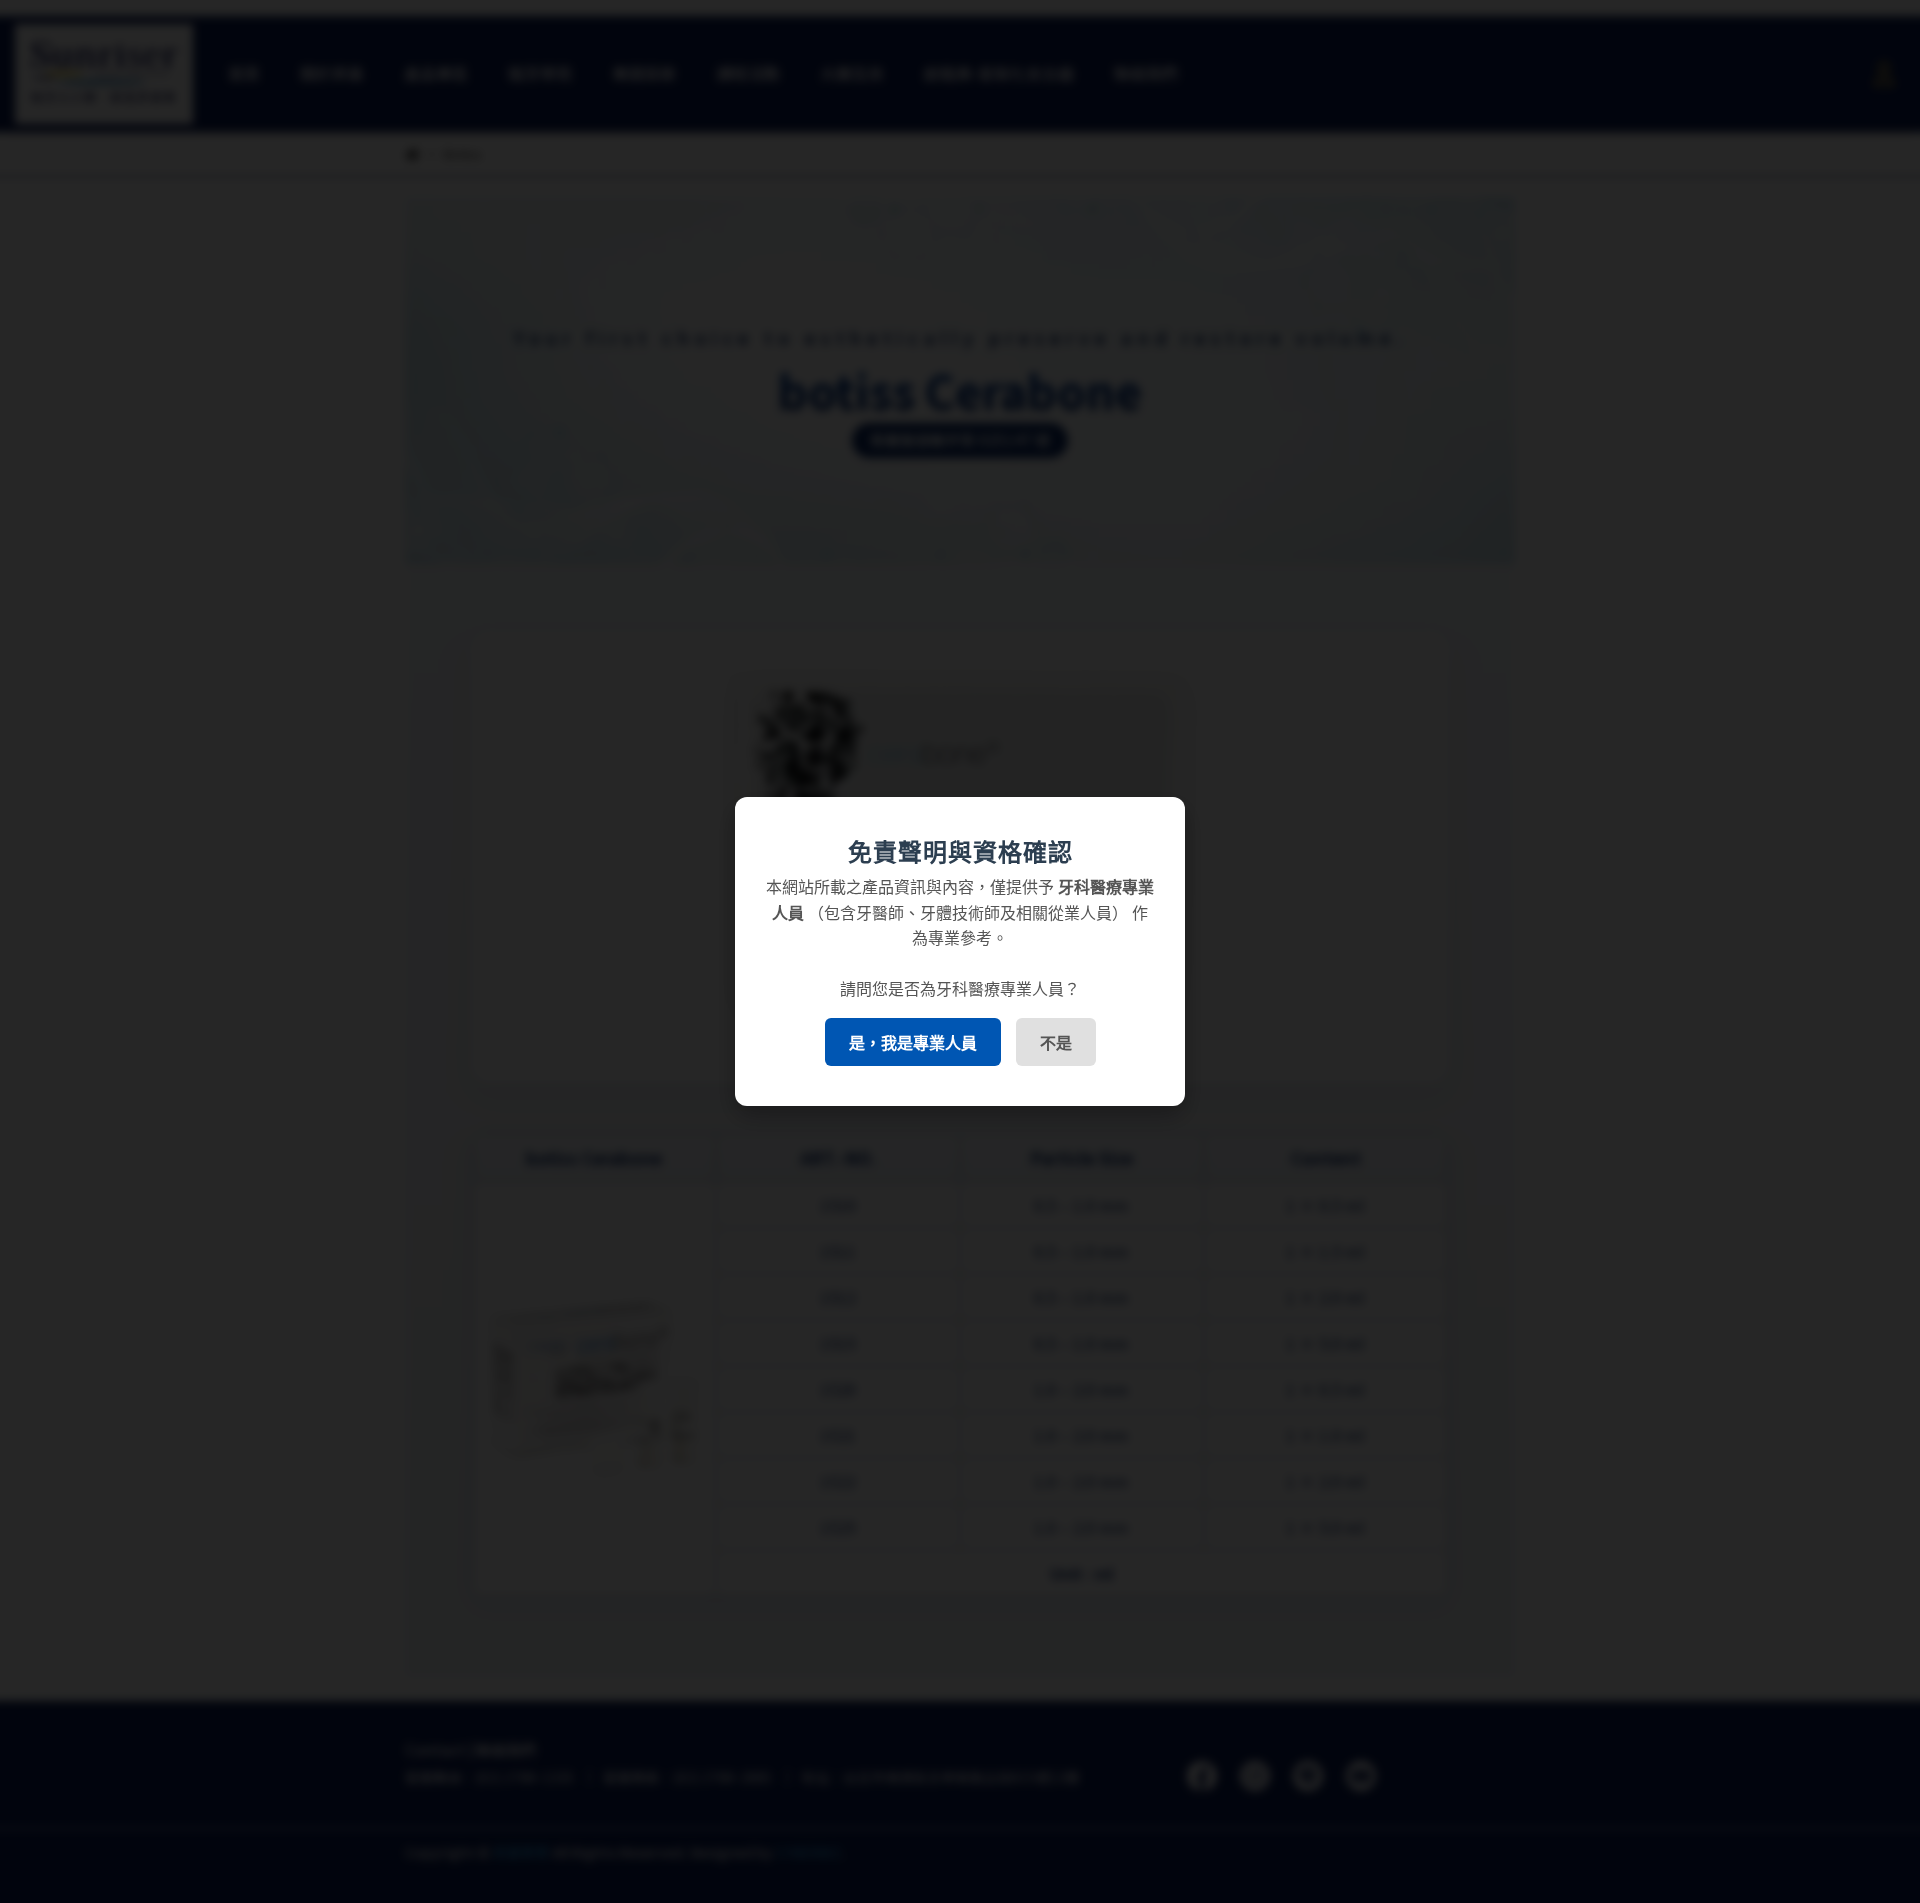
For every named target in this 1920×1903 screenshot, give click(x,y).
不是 (1056, 1043)
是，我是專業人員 (913, 1043)
